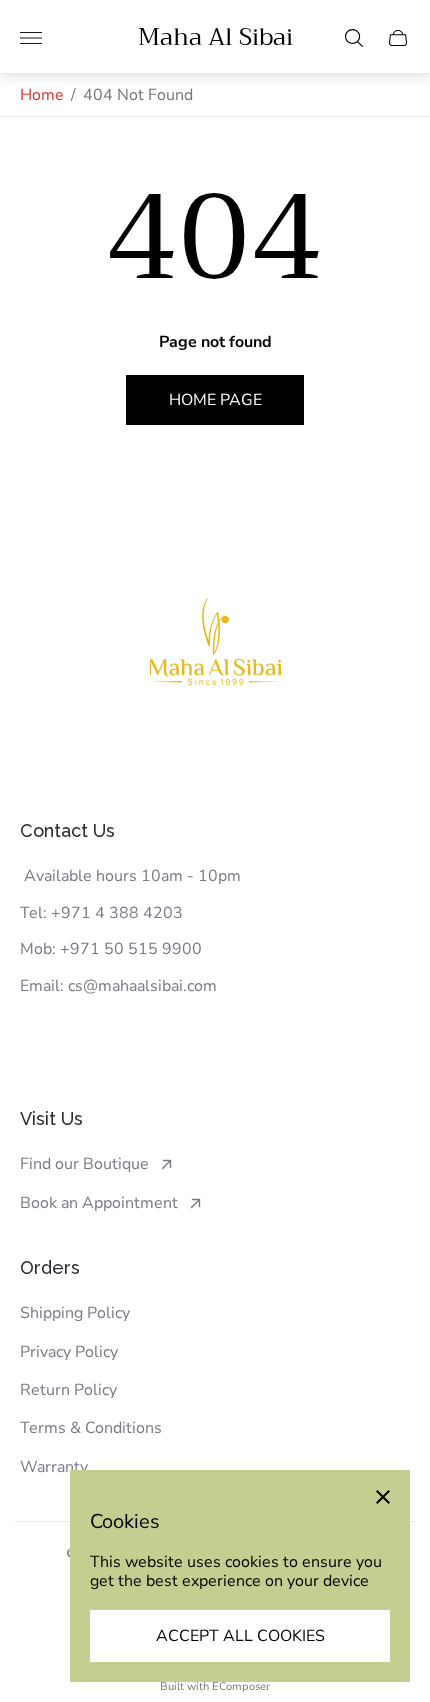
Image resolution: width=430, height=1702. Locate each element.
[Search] (354, 38)
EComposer (241, 1686)
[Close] (383, 1497)
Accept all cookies (240, 1636)
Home (42, 95)
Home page (215, 400)
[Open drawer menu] (31, 38)
